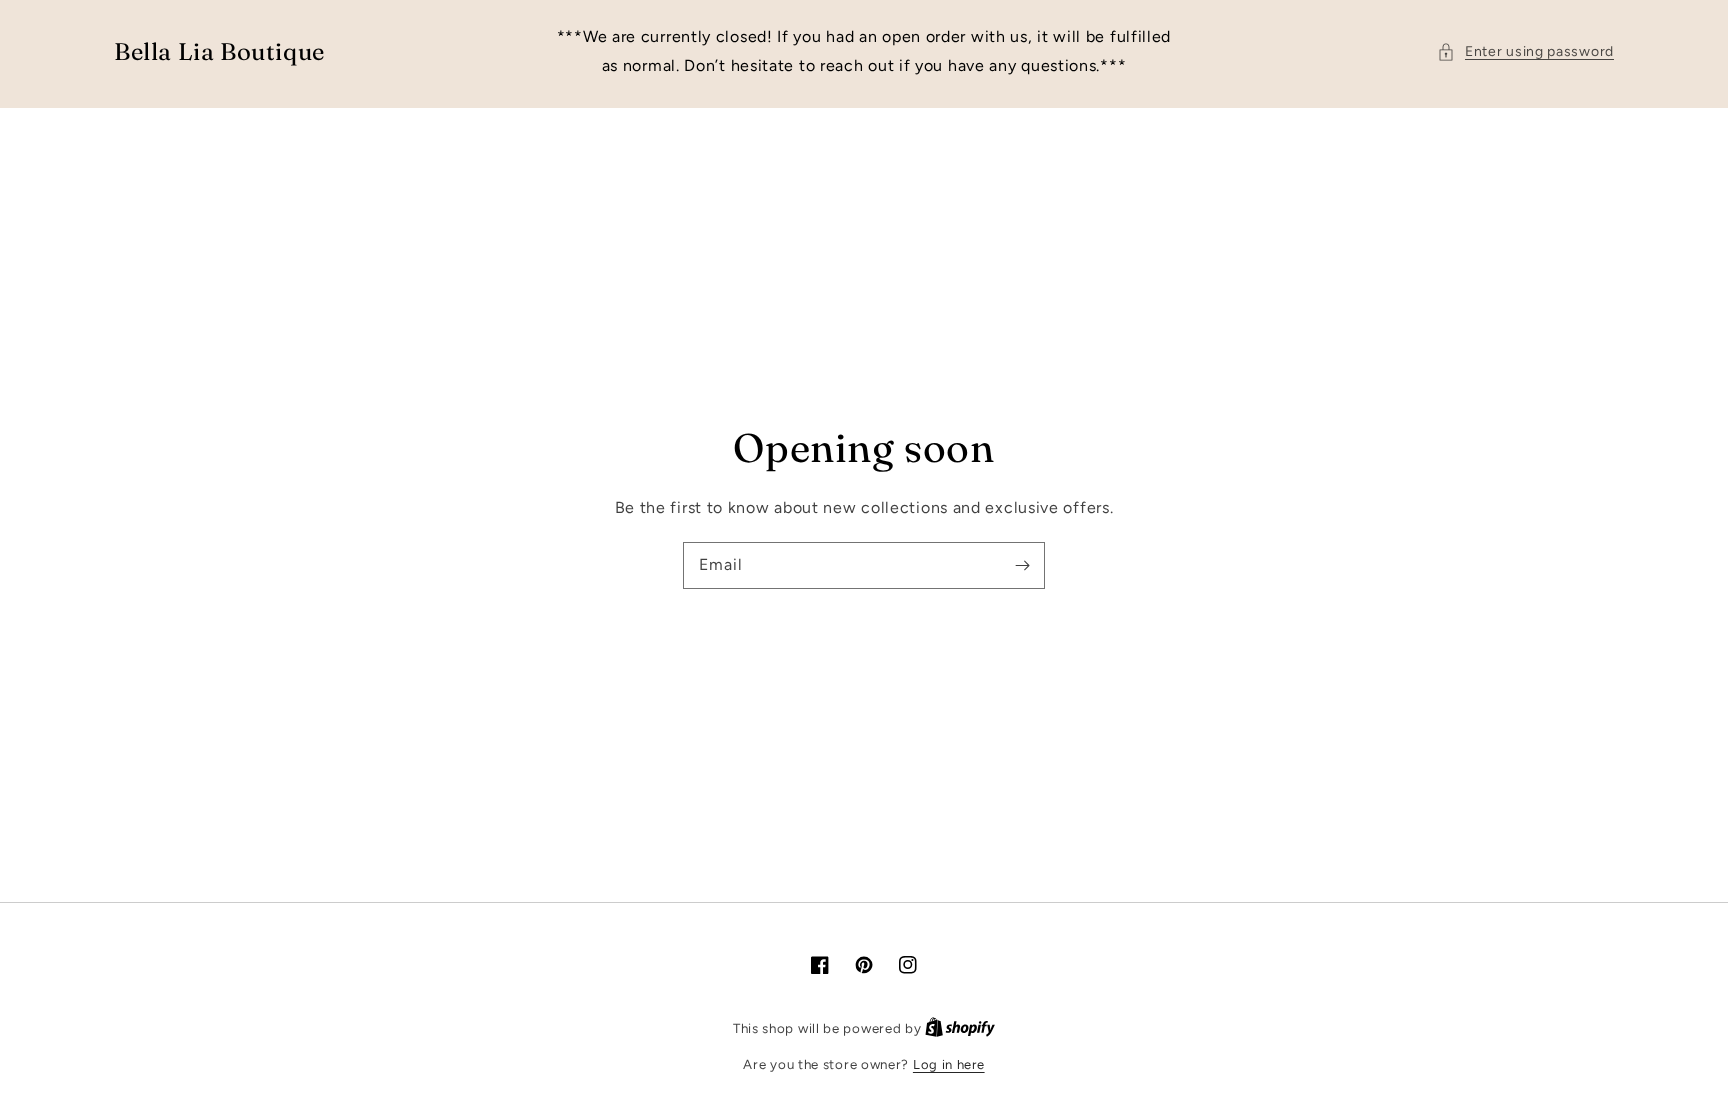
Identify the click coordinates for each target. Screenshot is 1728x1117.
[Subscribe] (1022, 565)
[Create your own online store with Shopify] (960, 1028)
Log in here (949, 1064)
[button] (1525, 51)
